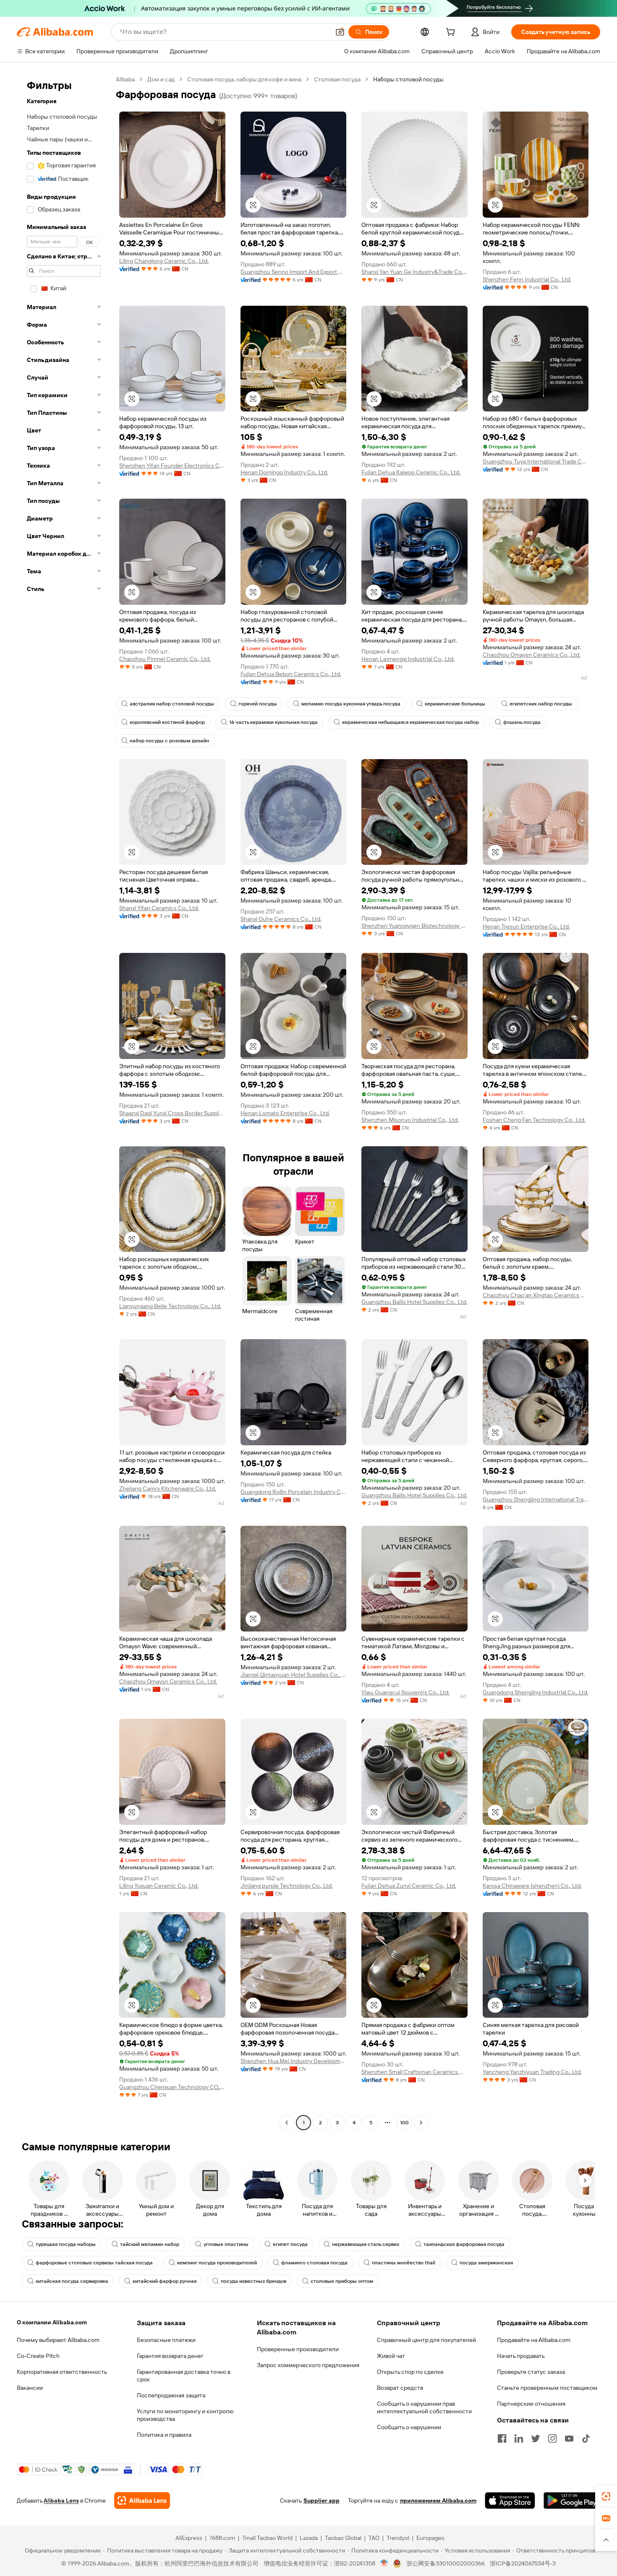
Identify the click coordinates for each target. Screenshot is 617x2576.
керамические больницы (455, 704)
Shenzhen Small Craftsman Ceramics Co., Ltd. (414, 2072)
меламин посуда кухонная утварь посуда (351, 704)
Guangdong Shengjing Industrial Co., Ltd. (536, 1692)
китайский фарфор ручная (165, 2281)
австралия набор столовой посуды (172, 704)
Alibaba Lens (61, 2501)
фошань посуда (522, 722)
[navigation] (64, 1102)
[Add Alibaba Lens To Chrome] (142, 2501)
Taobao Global (343, 2538)
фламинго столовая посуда (314, 2263)
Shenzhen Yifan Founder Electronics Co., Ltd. (172, 466)
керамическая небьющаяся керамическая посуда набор (410, 722)
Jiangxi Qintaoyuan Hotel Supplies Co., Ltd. (294, 1675)
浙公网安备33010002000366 (446, 2563)
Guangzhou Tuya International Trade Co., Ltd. (536, 461)
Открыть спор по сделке (410, 2372)
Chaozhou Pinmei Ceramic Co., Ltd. (165, 659)
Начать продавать (521, 2356)
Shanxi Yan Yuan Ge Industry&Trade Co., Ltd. (414, 272)
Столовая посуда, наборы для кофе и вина (244, 79)
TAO (374, 2538)
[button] (340, 32)
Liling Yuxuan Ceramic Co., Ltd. (159, 1886)
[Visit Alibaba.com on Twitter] (536, 2438)
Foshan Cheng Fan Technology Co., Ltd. (534, 1120)
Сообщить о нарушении (409, 2427)
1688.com (222, 2538)
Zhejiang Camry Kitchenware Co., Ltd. (168, 1488)
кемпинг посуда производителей (217, 2263)
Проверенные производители (298, 2349)
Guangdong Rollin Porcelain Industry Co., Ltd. (294, 1492)
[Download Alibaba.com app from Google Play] (572, 2501)
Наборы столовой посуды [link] (408, 79)
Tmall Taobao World (267, 2538)
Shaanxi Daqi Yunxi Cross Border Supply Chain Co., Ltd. (172, 1113)
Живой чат (391, 2356)
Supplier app (322, 2501)
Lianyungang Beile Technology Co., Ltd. (170, 1306)
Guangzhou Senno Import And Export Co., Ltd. (294, 272)
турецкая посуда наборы (66, 2244)
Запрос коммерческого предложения (308, 2365)
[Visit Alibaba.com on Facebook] (502, 2438)
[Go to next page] (421, 2123)
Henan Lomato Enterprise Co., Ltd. (285, 1113)
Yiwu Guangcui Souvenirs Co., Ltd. (405, 1692)
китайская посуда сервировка (72, 2281)
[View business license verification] (384, 2563)
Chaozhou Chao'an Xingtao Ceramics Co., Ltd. (536, 1295)
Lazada (309, 2538)
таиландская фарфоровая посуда (464, 2244)
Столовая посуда (337, 79)
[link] (606, 2496)
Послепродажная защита (171, 2395)
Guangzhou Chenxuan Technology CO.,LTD (172, 2087)
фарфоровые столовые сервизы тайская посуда (94, 2263)
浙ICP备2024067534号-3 (523, 2563)
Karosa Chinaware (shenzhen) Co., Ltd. (532, 1886)
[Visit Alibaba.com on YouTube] (569, 2438)
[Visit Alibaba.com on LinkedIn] (519, 2438)
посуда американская (486, 2263)
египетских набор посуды (541, 704)
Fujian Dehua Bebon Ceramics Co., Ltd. (291, 674)
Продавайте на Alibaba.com (534, 2340)
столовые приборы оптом (342, 2281)
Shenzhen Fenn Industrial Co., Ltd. (527, 279)
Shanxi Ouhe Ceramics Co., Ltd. (281, 919)
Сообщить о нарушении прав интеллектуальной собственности (424, 2407)
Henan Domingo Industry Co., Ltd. (284, 472)
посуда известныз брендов (254, 2281)
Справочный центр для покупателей (426, 2340)
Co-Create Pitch (38, 2356)
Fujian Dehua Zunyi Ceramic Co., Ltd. (409, 1886)
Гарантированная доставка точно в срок (184, 2376)
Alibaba (125, 79)
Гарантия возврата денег (170, 2356)
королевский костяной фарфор (167, 722)
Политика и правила (164, 2435)
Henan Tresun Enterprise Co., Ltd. (526, 926)
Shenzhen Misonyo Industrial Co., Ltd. (410, 1120)
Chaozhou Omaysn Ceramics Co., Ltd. (532, 655)
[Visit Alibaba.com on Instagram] (552, 2438)
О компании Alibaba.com (52, 2322)
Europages (430, 2538)
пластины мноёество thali (404, 2263)
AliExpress (189, 2538)
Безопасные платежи (166, 2340)
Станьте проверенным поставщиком (547, 2388)
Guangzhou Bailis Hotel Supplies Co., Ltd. (414, 1302)
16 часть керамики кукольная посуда (273, 722)
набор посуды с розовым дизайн (169, 741)
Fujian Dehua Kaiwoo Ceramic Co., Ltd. (411, 472)
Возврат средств (400, 2388)
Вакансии (30, 2388)
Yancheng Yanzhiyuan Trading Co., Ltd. (532, 2072)
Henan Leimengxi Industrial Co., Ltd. (408, 659)
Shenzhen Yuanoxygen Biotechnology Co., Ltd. (414, 926)
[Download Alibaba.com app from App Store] (510, 2501)
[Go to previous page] (287, 2123)
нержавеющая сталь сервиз (366, 2244)
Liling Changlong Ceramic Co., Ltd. (164, 261)
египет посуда (290, 2244)
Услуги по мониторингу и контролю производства (185, 2415)
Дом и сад (161, 79)
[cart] (452, 33)
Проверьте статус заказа (531, 2372)
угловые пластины (226, 2244)
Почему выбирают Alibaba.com (58, 2340)
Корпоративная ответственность (62, 2372)
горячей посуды (258, 704)
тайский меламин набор (150, 2244)
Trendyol (398, 2538)
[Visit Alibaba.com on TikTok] (586, 2438)
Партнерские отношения (531, 2404)
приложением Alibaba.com (438, 2501)
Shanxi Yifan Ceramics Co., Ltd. (159, 908)
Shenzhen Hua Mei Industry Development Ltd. (294, 2061)
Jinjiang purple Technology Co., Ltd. (287, 1886)
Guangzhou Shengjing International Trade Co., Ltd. (536, 1499)
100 (404, 2123)
